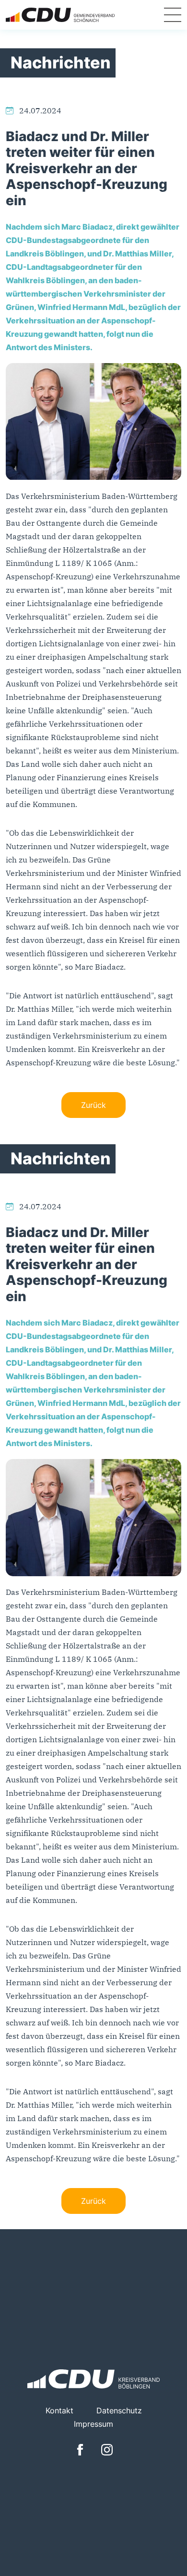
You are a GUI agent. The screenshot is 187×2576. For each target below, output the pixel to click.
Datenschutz (119, 2410)
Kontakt (59, 2410)
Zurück (93, 1105)
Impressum (93, 2424)
